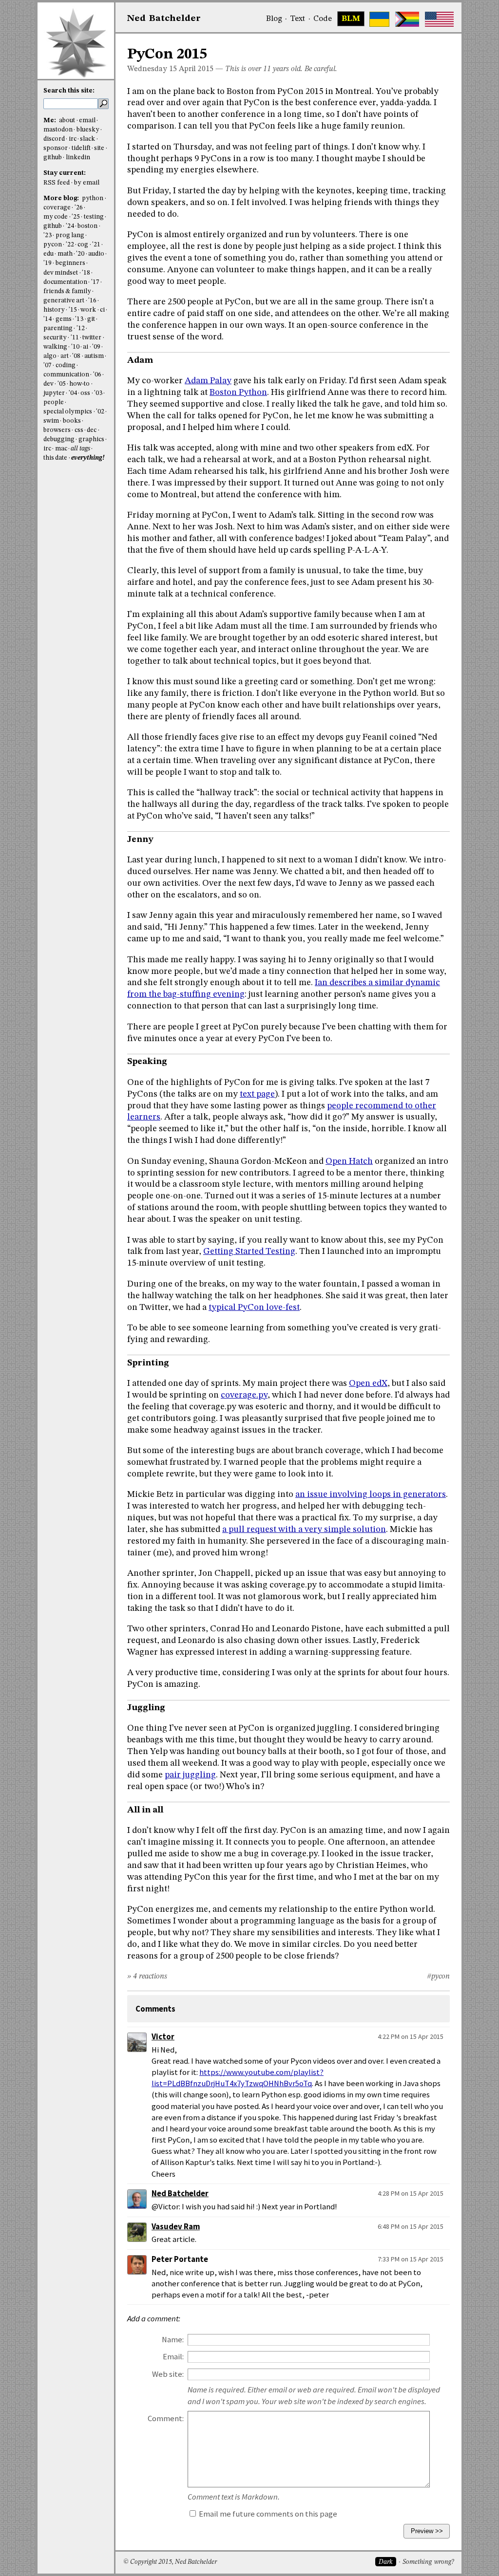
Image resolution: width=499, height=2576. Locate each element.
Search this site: (69, 91)
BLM (351, 19)
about (67, 121)
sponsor (56, 148)
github (53, 158)
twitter (92, 338)
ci (102, 310)
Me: (50, 121)
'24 (70, 226)
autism (94, 356)
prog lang (70, 235)
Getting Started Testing (249, 1251)
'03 (98, 393)
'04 (73, 393)
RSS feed (57, 183)
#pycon (438, 1977)
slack (87, 139)
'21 (96, 245)
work (88, 310)
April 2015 (196, 69)
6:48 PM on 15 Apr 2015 (411, 2226)
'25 (76, 217)
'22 (70, 245)
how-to (79, 384)
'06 (97, 375)
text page (257, 1094)
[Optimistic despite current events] (439, 19)
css (79, 430)
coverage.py (244, 1395)
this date (55, 458)
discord (54, 139)
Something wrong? (428, 2562)
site (99, 148)
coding (66, 365)
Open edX (368, 1383)
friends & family (67, 291)
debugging (59, 439)
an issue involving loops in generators (371, 1494)
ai (86, 347)
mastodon (58, 130)
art (65, 356)
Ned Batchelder (180, 2193)
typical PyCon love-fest (254, 1307)
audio (96, 254)
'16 (92, 301)
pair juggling (190, 1775)
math (65, 254)
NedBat (164, 19)
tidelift (81, 148)
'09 (96, 347)
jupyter (54, 393)
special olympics (68, 412)
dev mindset (61, 273)
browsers (57, 430)
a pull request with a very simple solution (304, 1530)
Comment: (166, 2418)
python (93, 198)
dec (92, 430)
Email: (173, 2357)
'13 (79, 319)
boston (87, 226)
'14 (48, 319)
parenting (58, 328)
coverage (57, 208)
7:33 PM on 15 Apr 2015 (411, 2259)
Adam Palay (208, 381)
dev (48, 384)
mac (61, 449)
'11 (75, 338)
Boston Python (238, 392)
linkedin (78, 158)
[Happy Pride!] (407, 19)
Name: (173, 2340)
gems (64, 319)
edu (48, 254)
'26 (79, 208)
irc (73, 139)
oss (85, 393)
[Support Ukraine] (379, 19)
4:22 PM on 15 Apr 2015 (411, 2036)
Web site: (168, 2374)
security (55, 338)
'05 (62, 384)
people (54, 402)
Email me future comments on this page (267, 2514)
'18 (86, 273)
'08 (76, 356)
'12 (81, 328)
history (54, 310)
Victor (163, 2037)
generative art (64, 301)
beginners (70, 263)
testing (94, 217)
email (87, 121)
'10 (75, 347)
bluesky (88, 130)
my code (56, 217)
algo (50, 356)
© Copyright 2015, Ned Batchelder (170, 2562)
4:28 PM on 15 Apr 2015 (411, 2193)
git (91, 319)
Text (297, 19)
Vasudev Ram (176, 2227)
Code (323, 19)
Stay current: (65, 173)
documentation (65, 282)
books (72, 421)
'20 (80, 254)
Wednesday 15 (152, 69)
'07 (48, 365)
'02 (100, 412)
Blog (274, 19)
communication (66, 375)
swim (51, 421)
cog (83, 245)
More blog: (62, 198)
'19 (48, 263)
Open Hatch (349, 1161)
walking (55, 347)
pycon (53, 245)
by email (87, 183)
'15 (73, 310)
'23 (48, 235)
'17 (95, 282)
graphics (91, 439)
